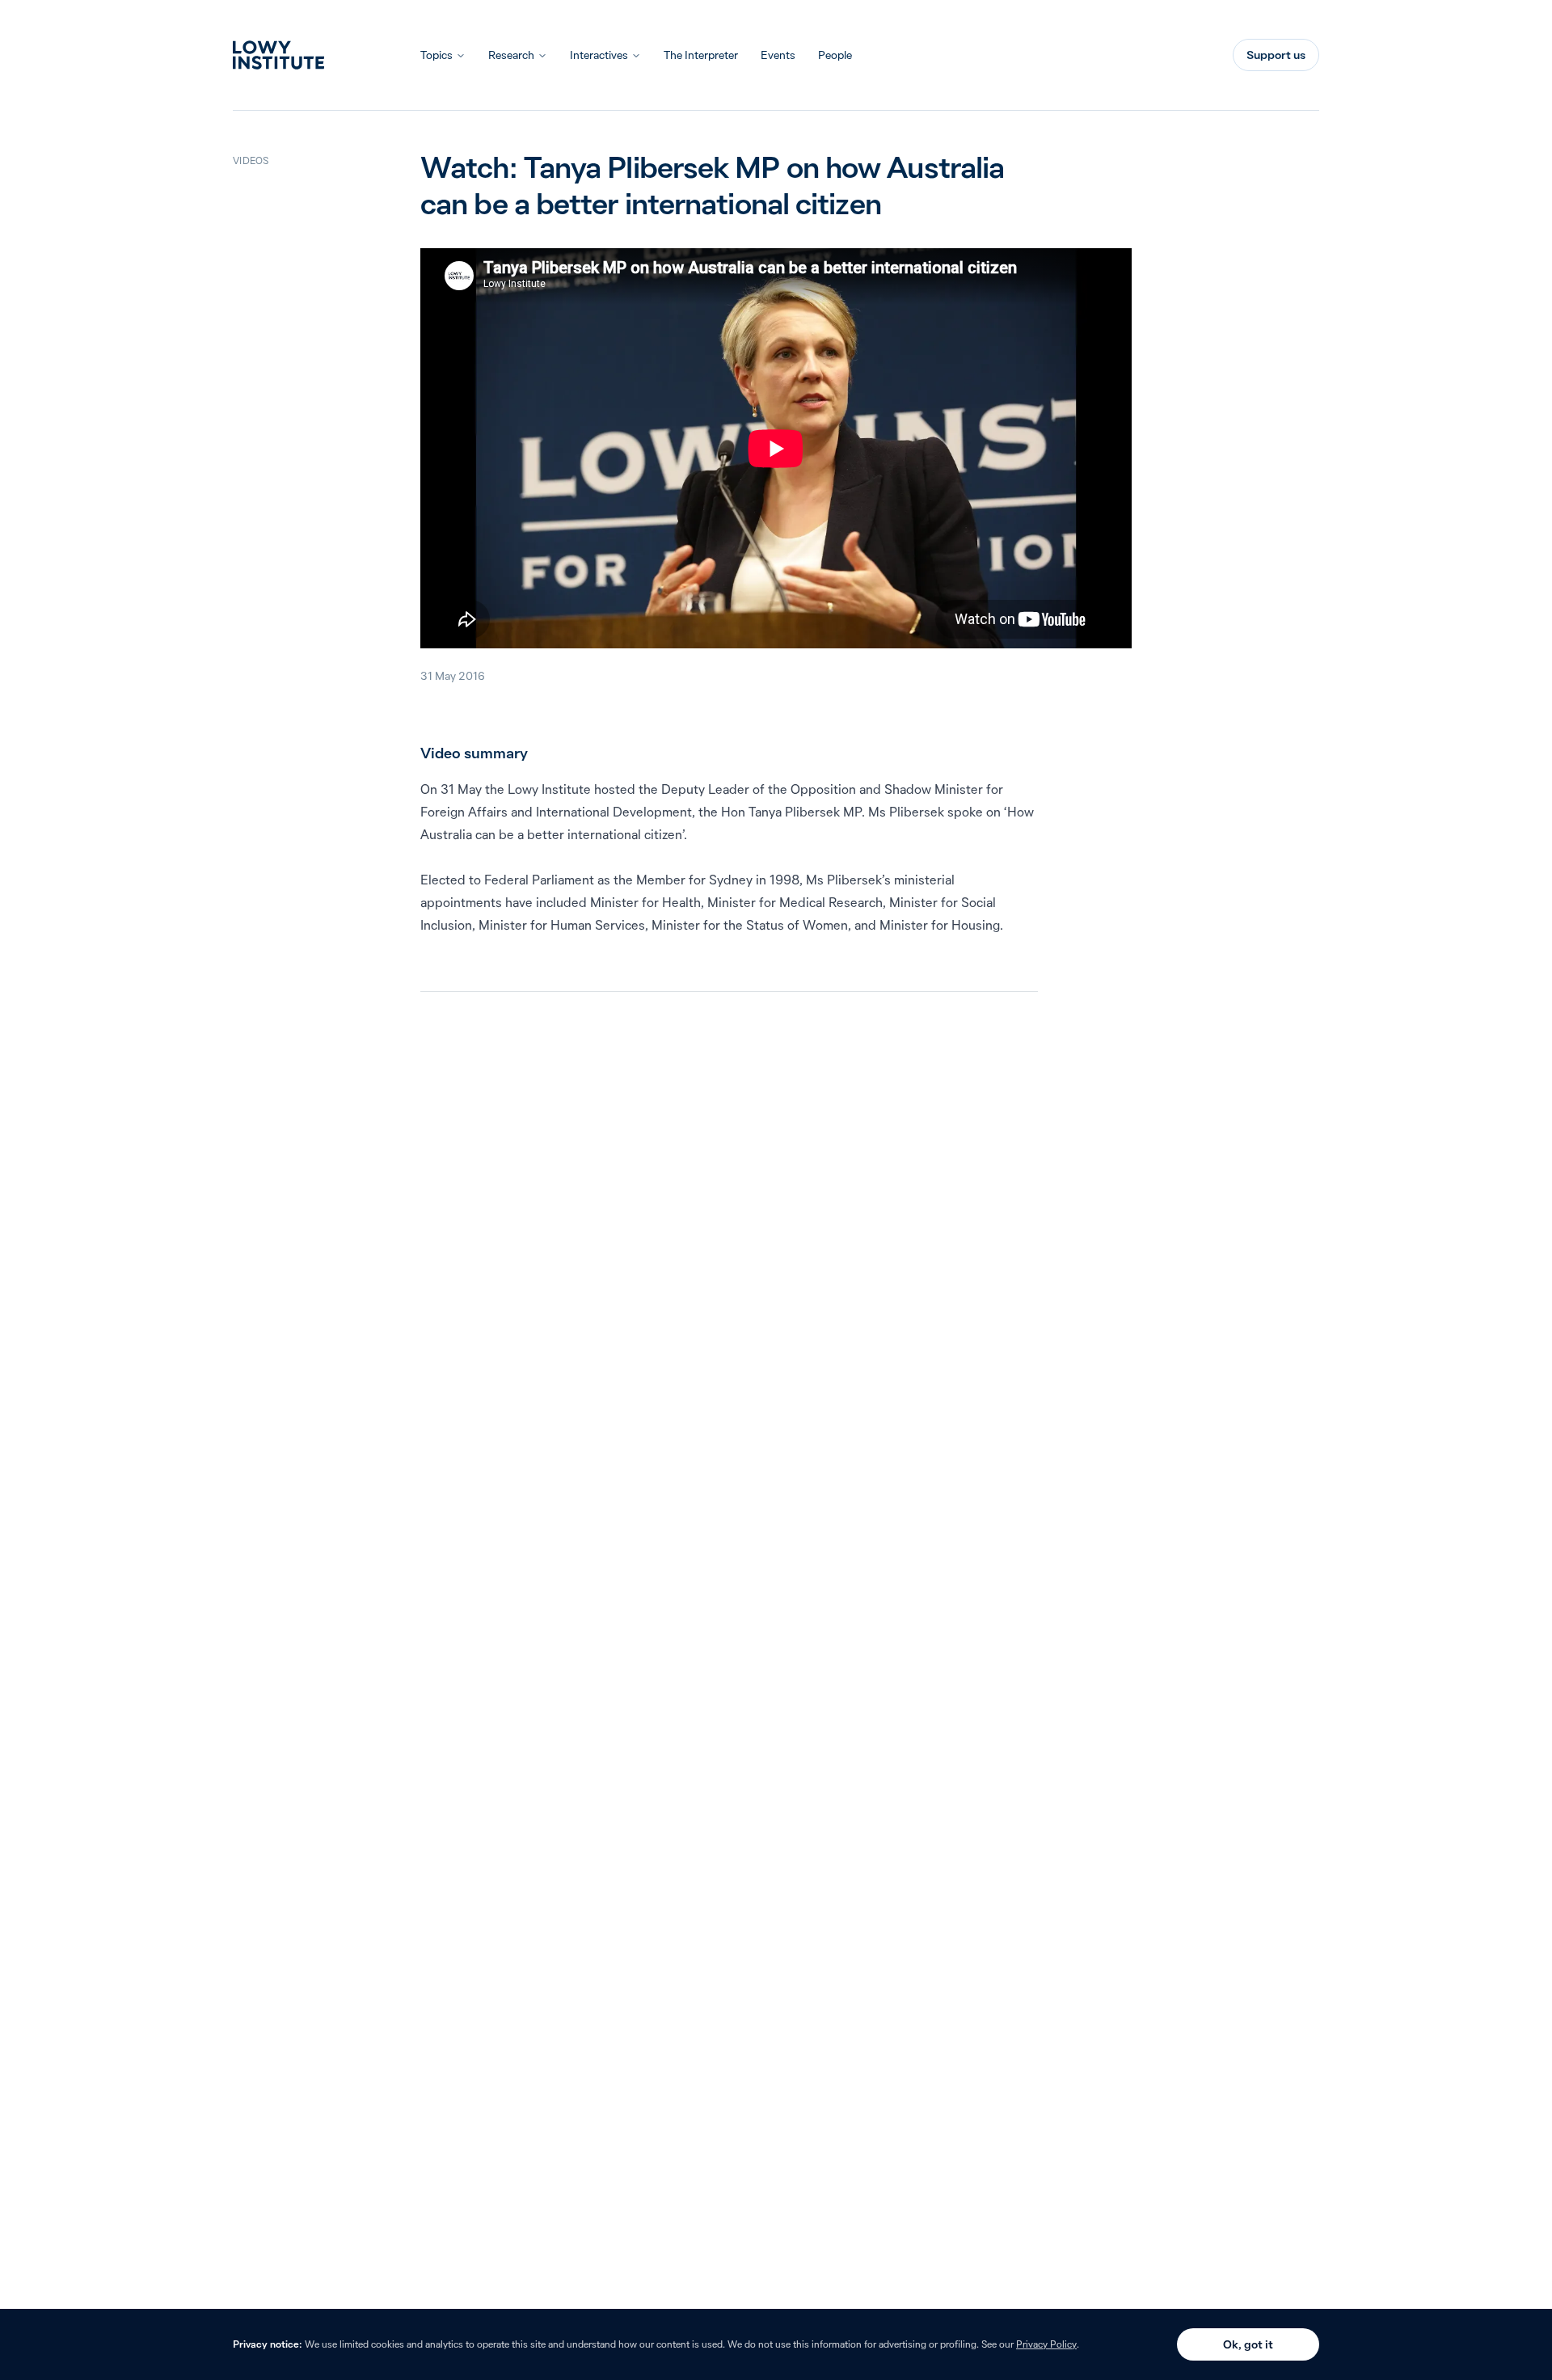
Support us (1276, 55)
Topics (436, 55)
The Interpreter (701, 55)
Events (778, 55)
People (835, 55)
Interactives (599, 55)
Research (511, 55)
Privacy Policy (1046, 2344)
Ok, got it (1248, 2344)
